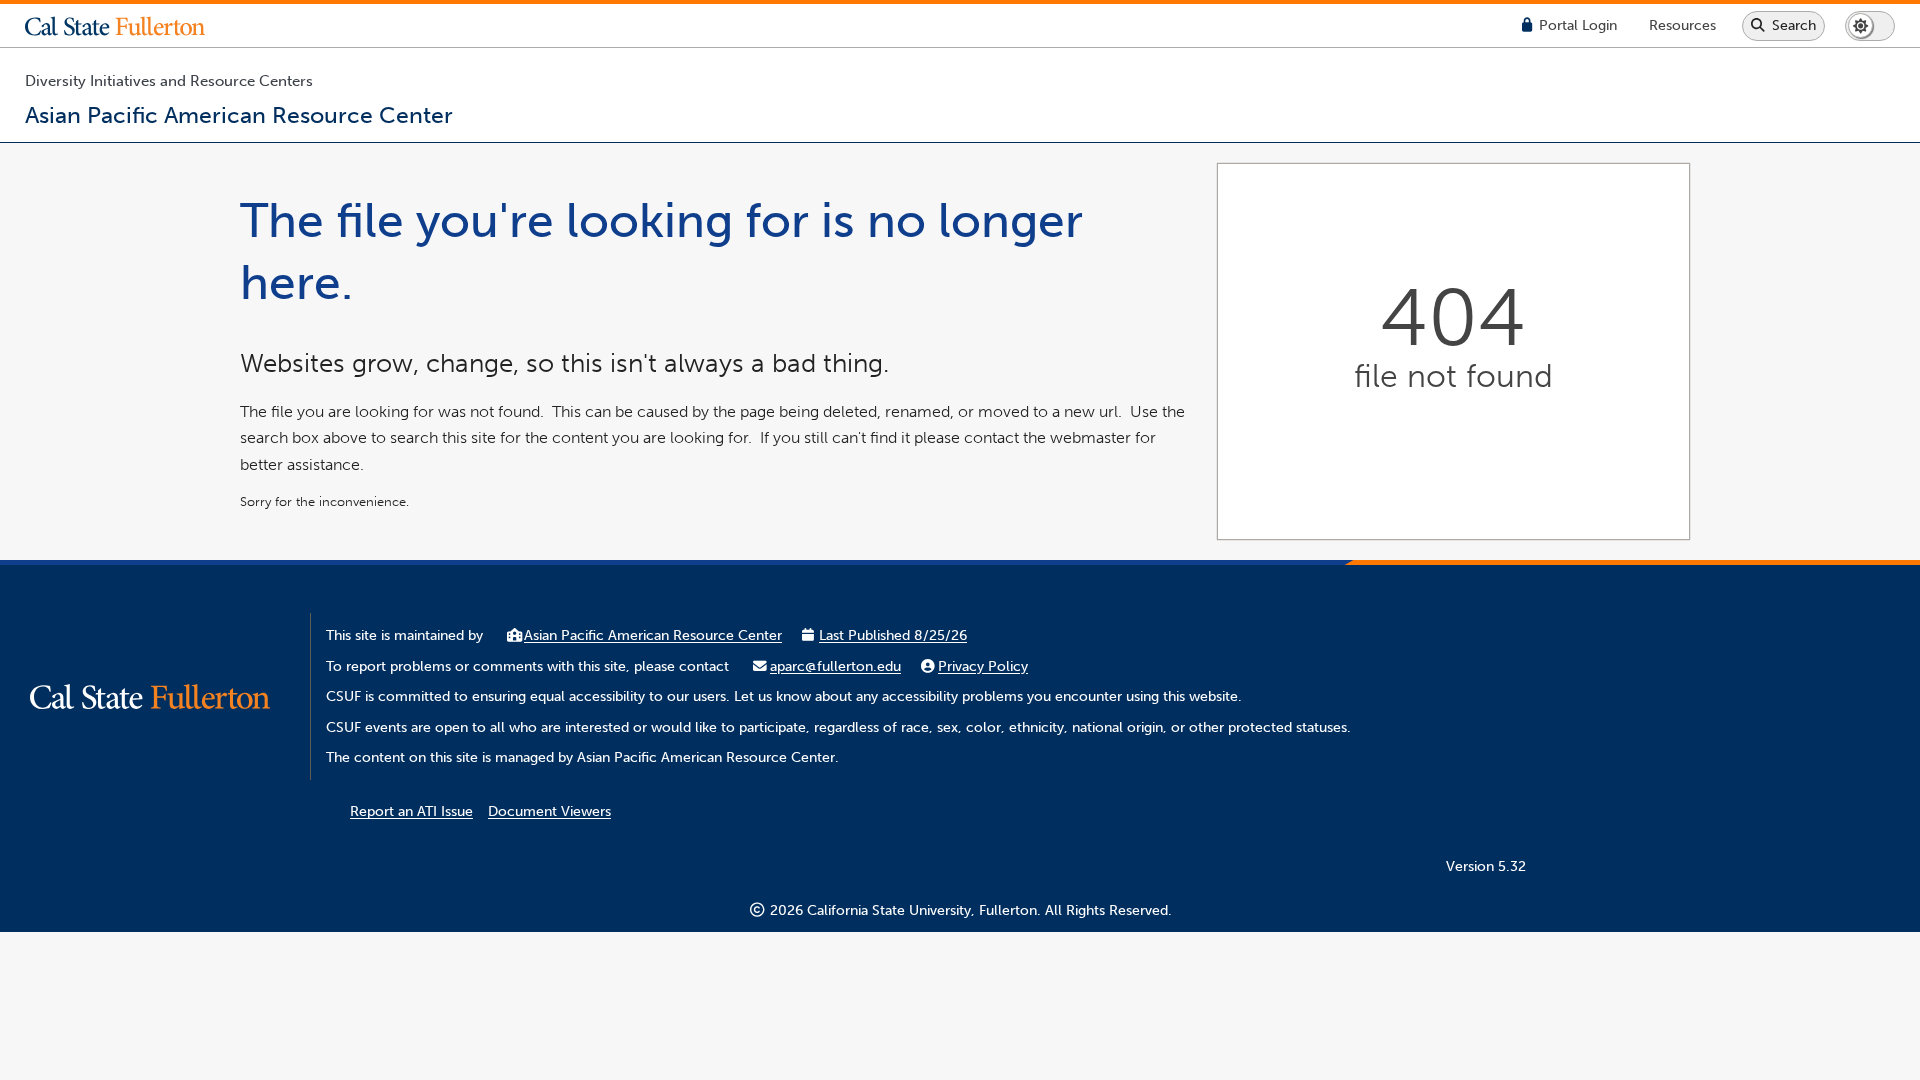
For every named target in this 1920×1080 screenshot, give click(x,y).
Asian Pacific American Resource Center (653, 635)
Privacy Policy (983, 666)
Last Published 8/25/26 (893, 635)
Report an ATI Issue (411, 811)
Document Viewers (549, 811)
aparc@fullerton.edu (835, 666)
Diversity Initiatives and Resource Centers (169, 81)
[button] (130, 26)
